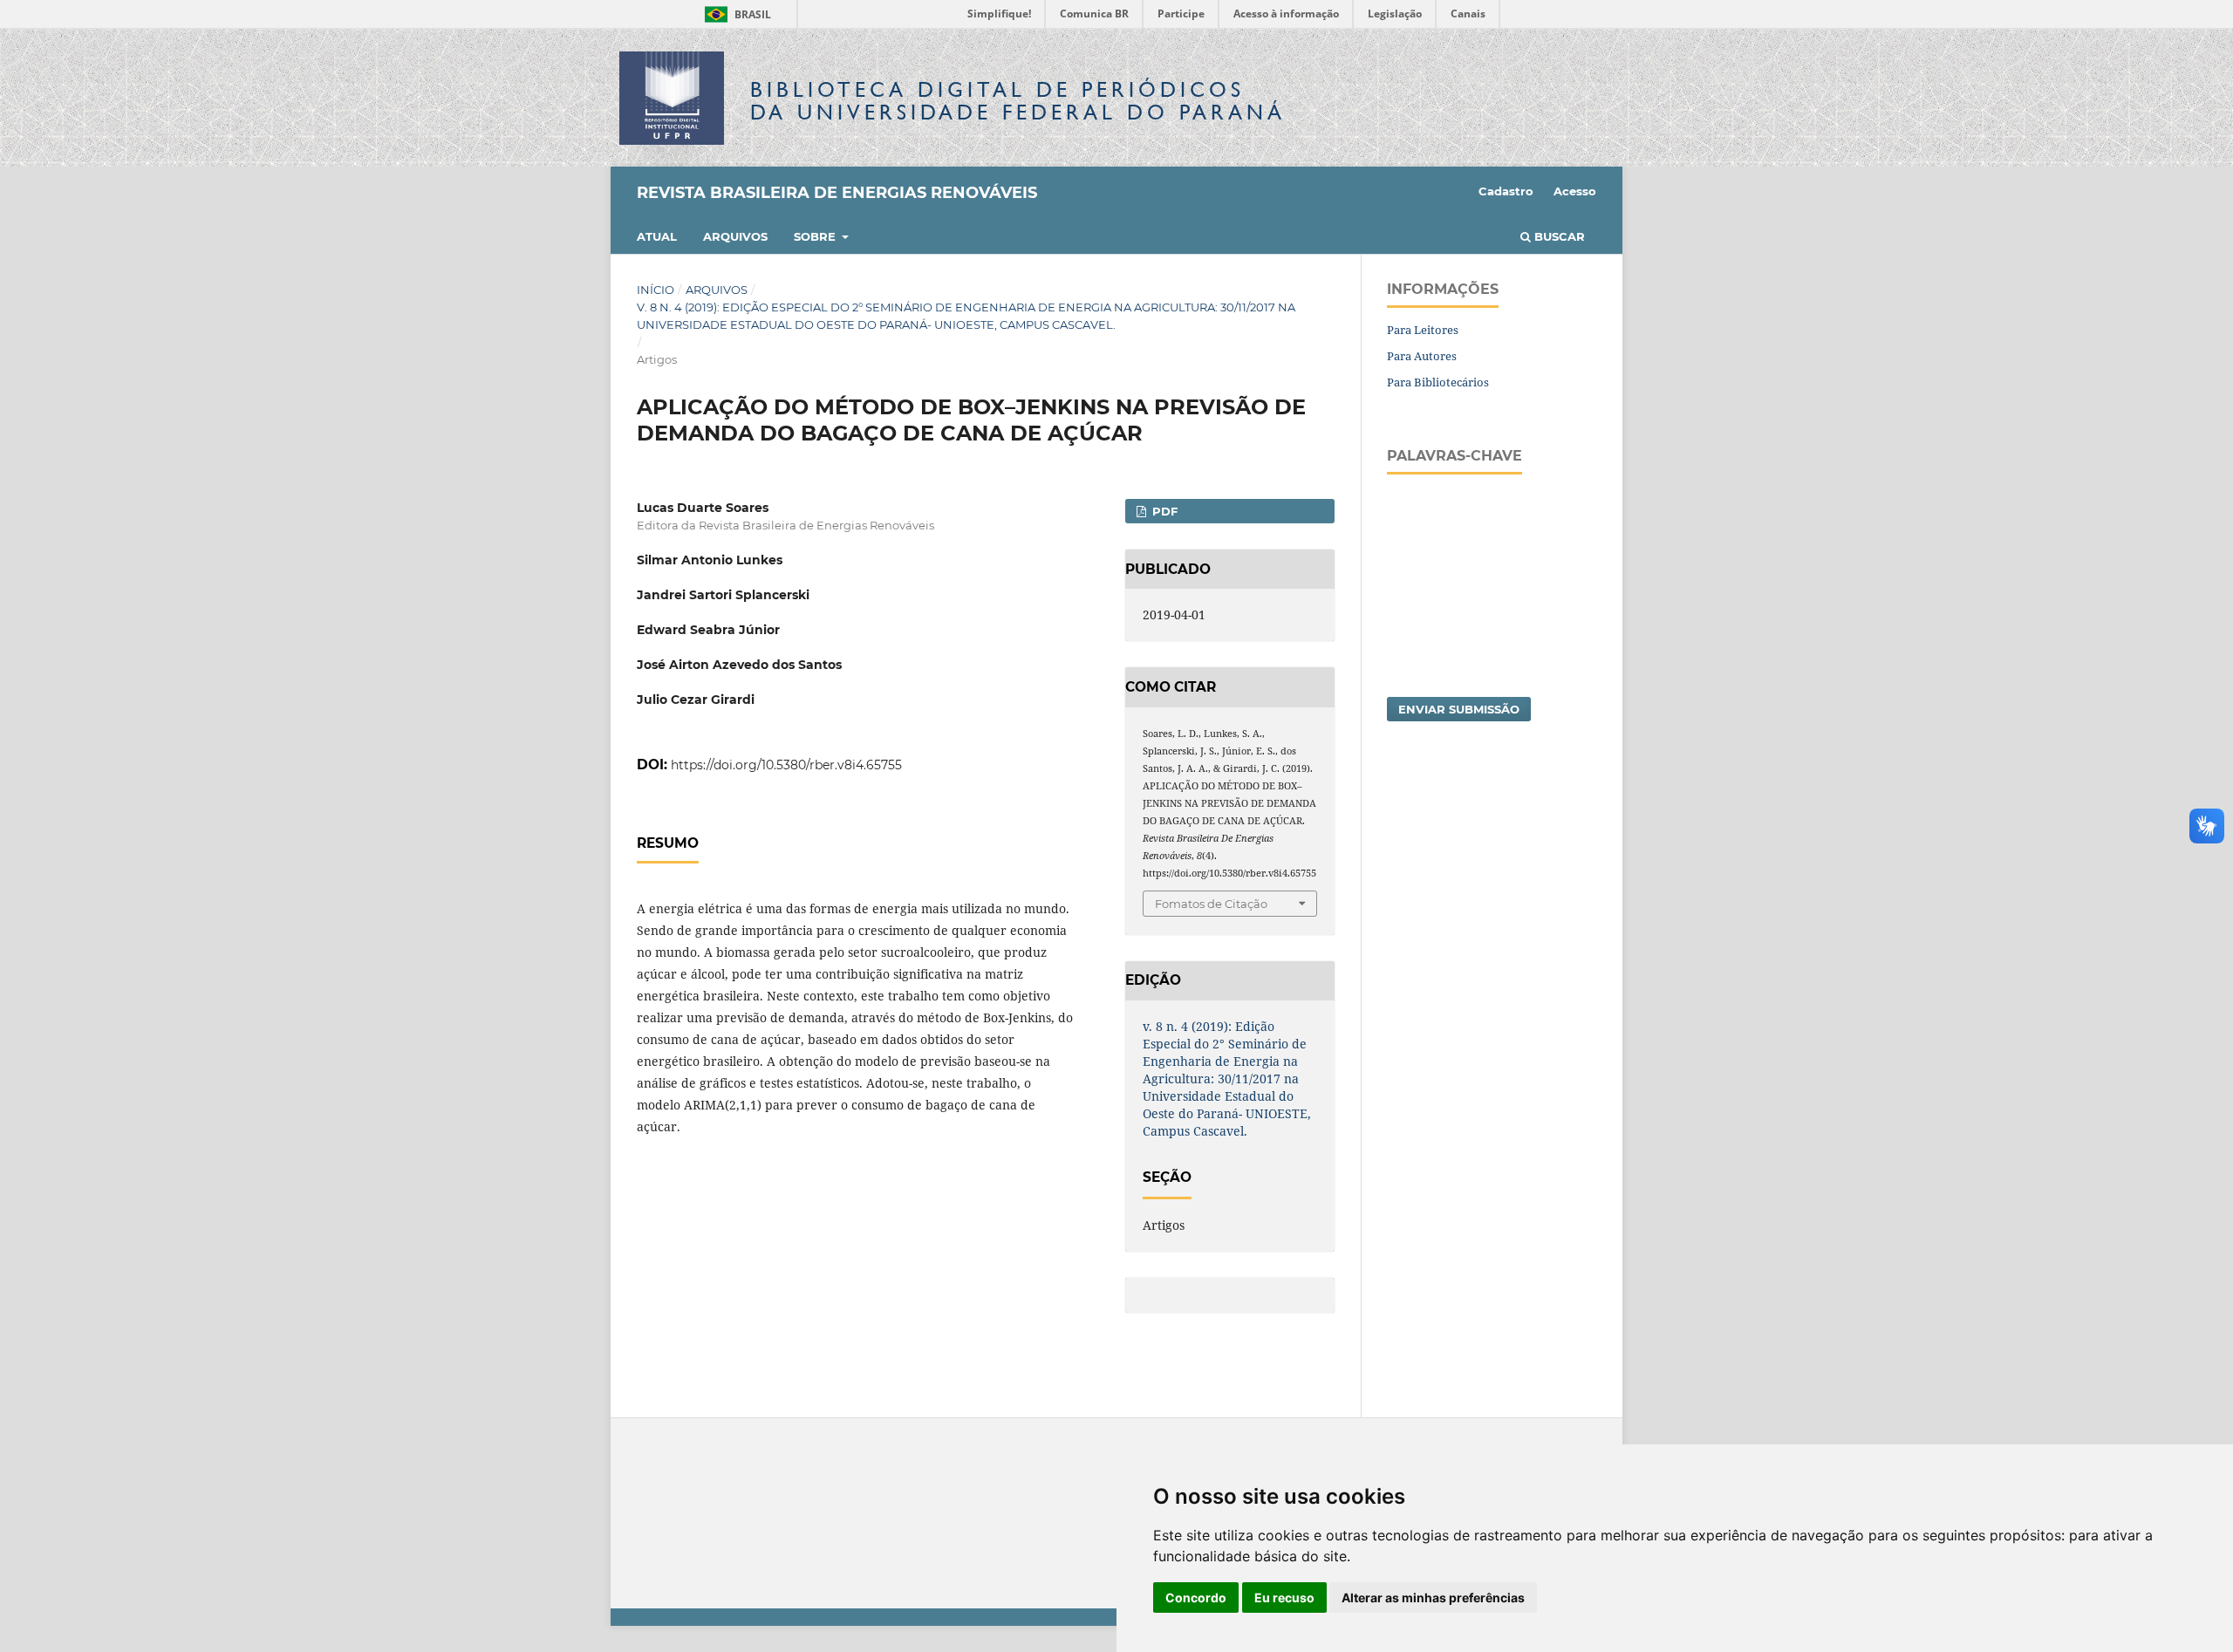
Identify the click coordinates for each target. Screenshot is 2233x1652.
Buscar (1558, 236)
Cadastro (1506, 191)
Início (656, 290)
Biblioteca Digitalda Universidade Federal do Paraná (1018, 101)
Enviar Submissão (1459, 709)
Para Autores (1422, 356)
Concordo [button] (1196, 1597)
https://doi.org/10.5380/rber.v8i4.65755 (786, 765)
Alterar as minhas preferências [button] (1433, 1597)
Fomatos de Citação (1211, 904)
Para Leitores (1423, 330)
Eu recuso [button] (1284, 1597)
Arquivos (735, 236)
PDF (1163, 511)
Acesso (1575, 191)
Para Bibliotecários (1438, 382)
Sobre (816, 236)
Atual (657, 236)
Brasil (735, 14)
